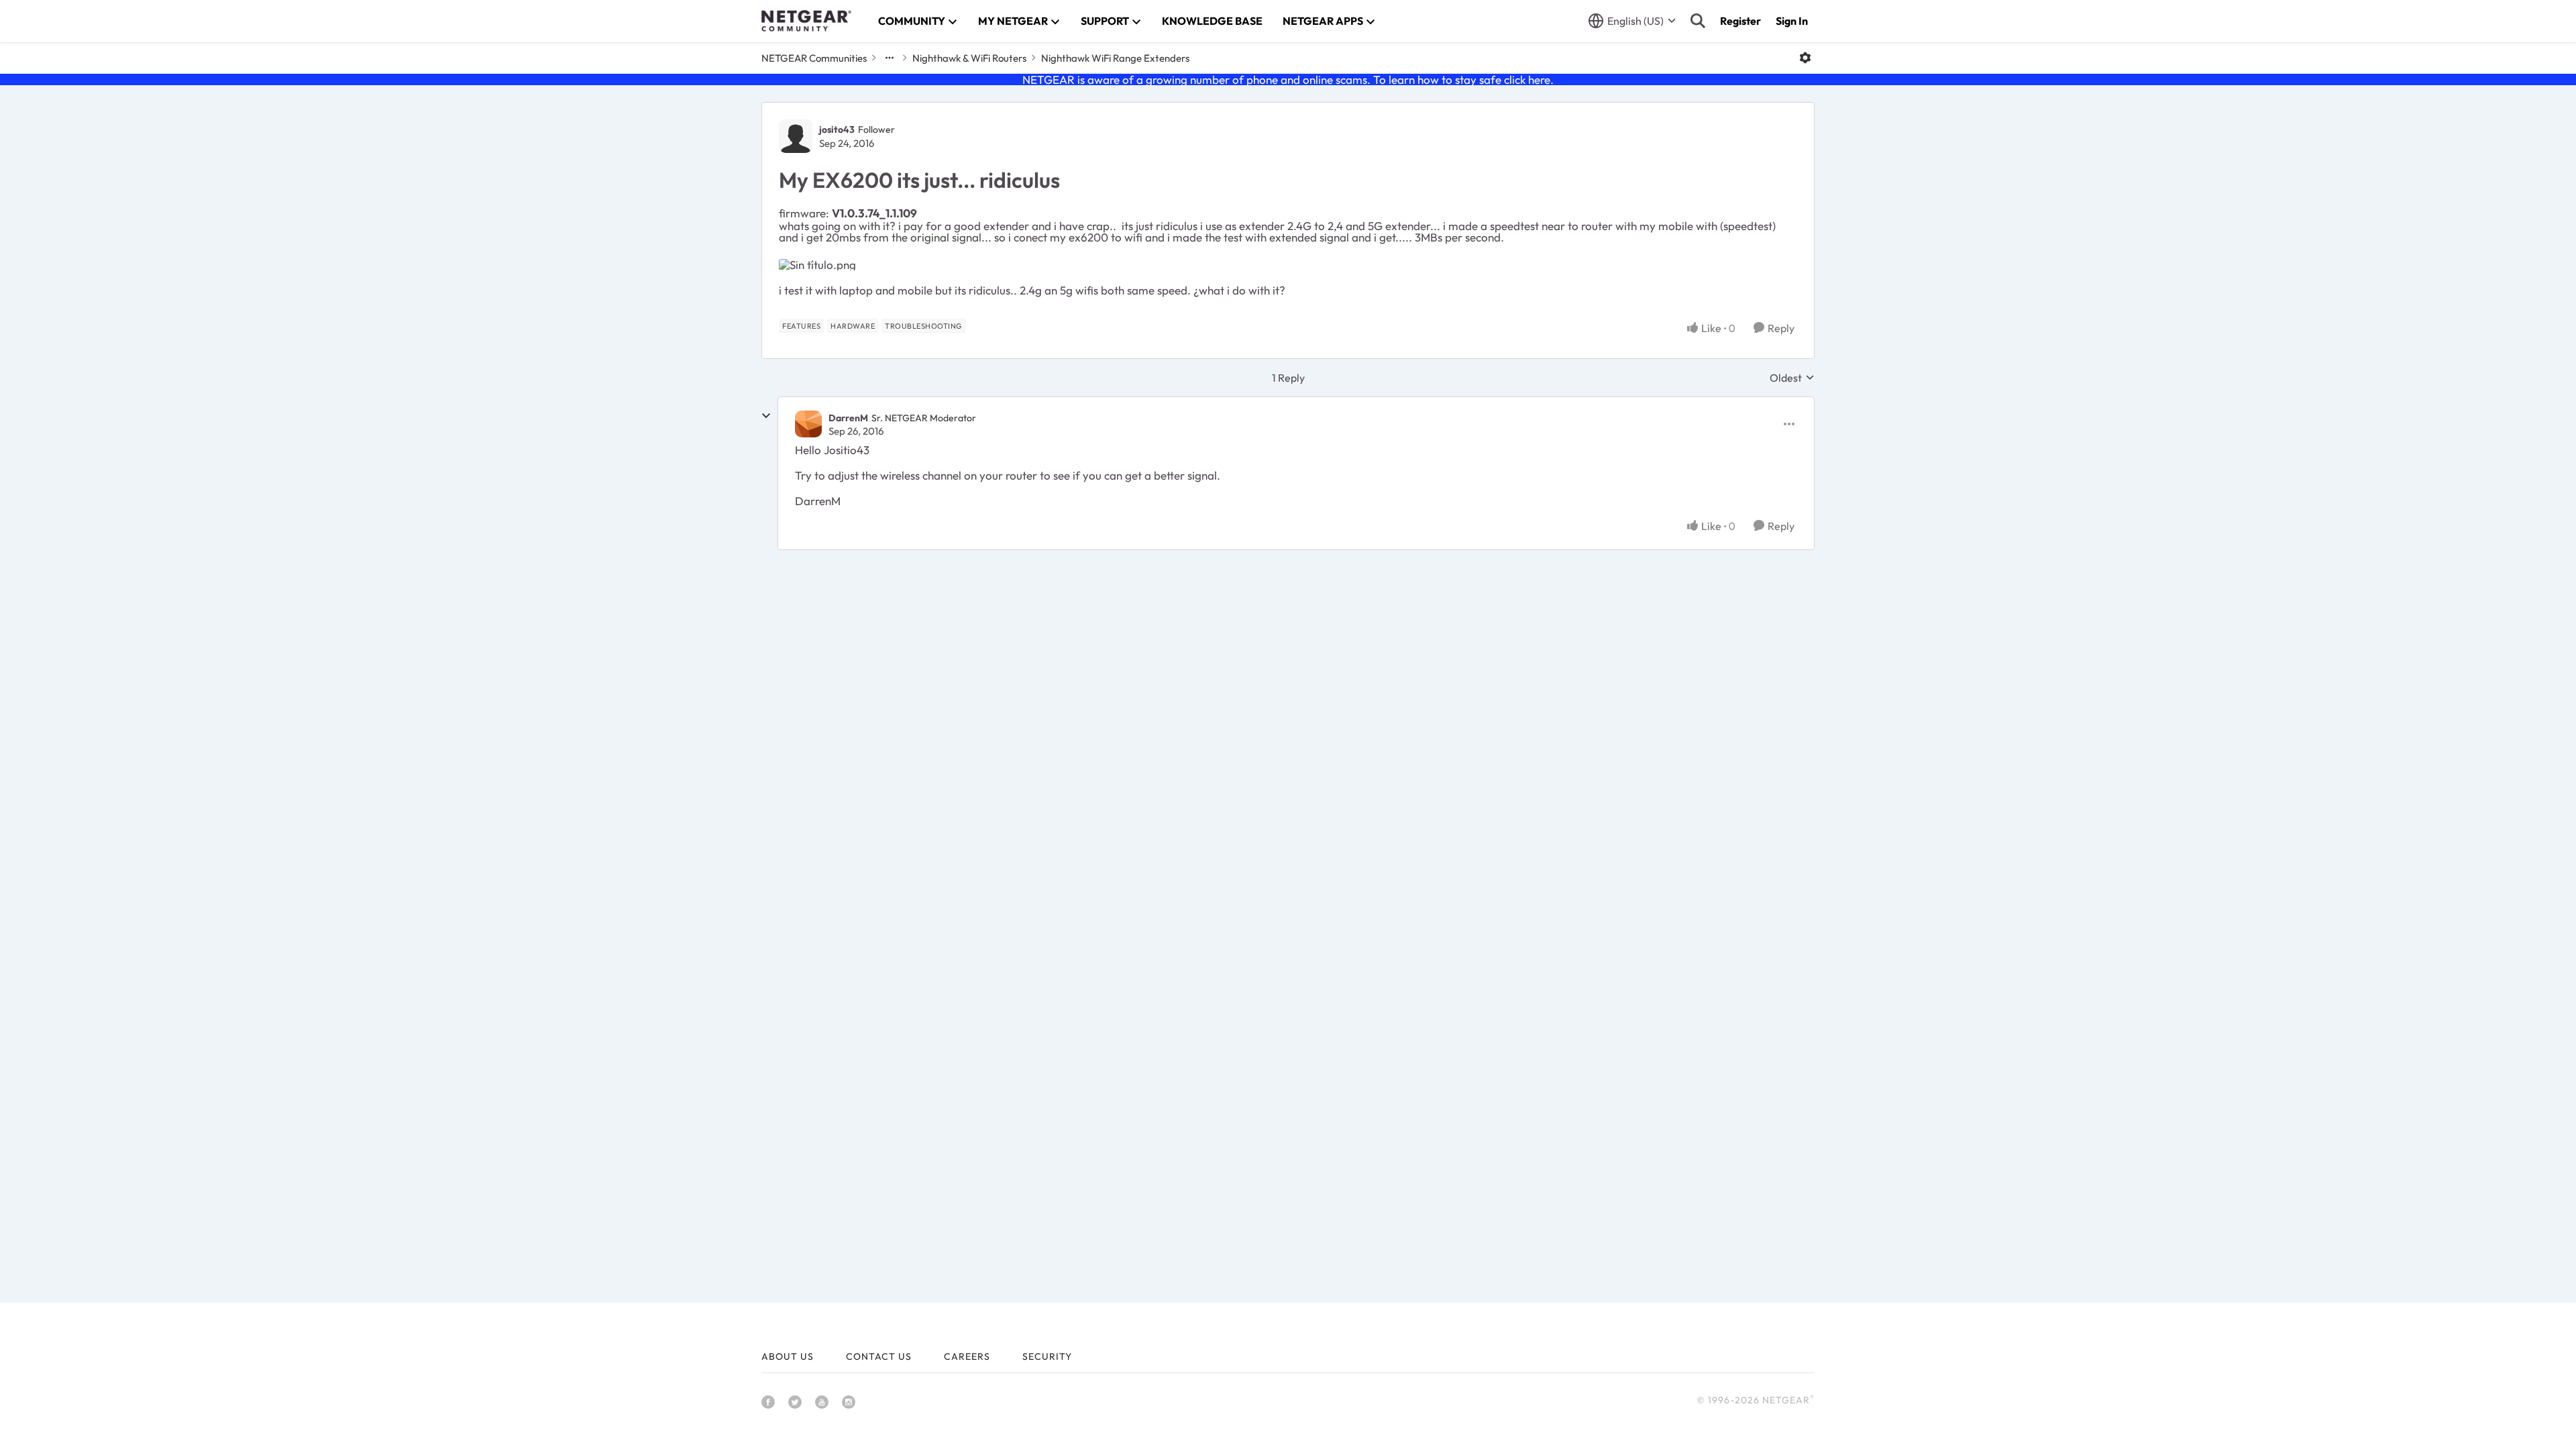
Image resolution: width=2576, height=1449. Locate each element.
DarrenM (848, 418)
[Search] (1698, 21)
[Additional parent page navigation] (890, 58)
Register (1740, 21)
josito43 (837, 129)
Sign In (1792, 21)
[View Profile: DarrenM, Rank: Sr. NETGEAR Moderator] (808, 424)
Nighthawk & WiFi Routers (969, 58)
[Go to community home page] (806, 21)
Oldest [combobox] (1792, 378)
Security (1047, 1356)
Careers (967, 1356)
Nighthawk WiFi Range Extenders (1115, 58)
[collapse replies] (766, 416)
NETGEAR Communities (814, 58)
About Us (788, 1356)
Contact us (879, 1356)
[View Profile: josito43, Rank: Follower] (796, 136)
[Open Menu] (1805, 58)
